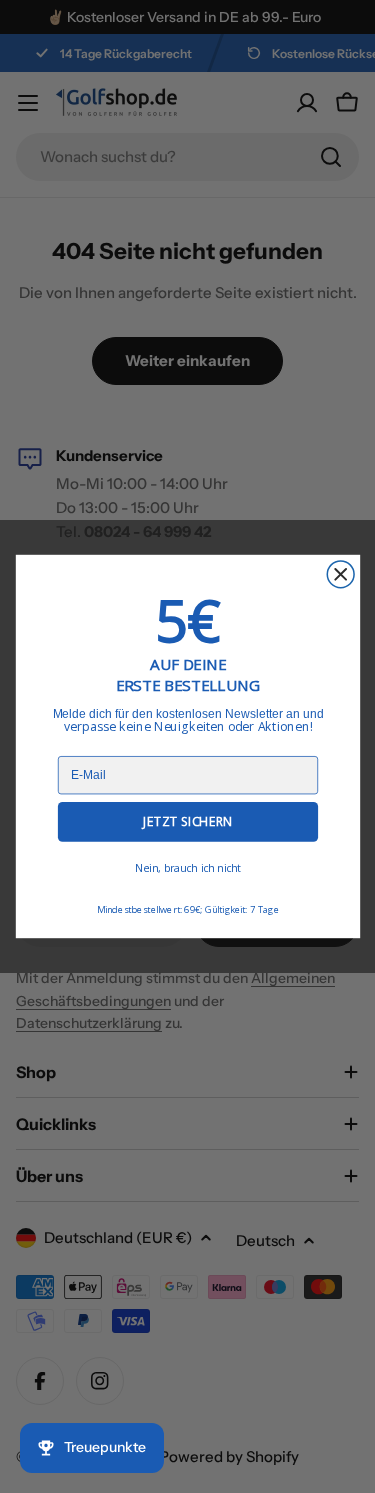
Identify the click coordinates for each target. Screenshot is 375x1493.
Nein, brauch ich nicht (187, 868)
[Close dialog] (340, 574)
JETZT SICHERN (187, 821)
